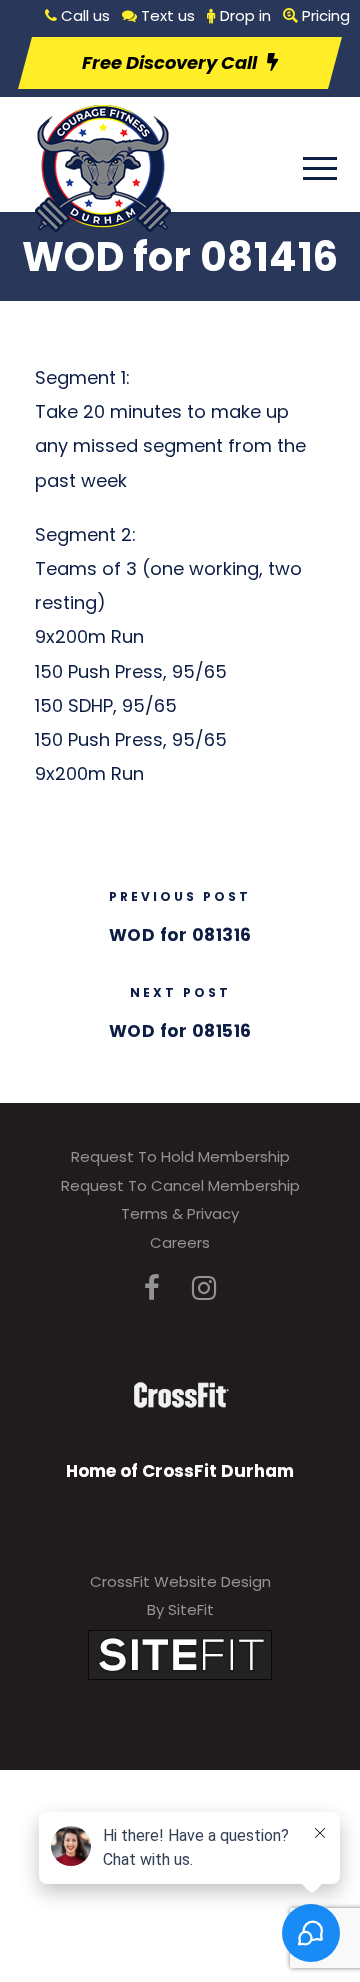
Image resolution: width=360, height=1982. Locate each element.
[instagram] (204, 1288)
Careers (180, 1242)
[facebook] (152, 1288)
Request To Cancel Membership (180, 1185)
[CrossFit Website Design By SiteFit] (180, 1653)
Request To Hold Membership (180, 1156)
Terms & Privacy (180, 1213)
